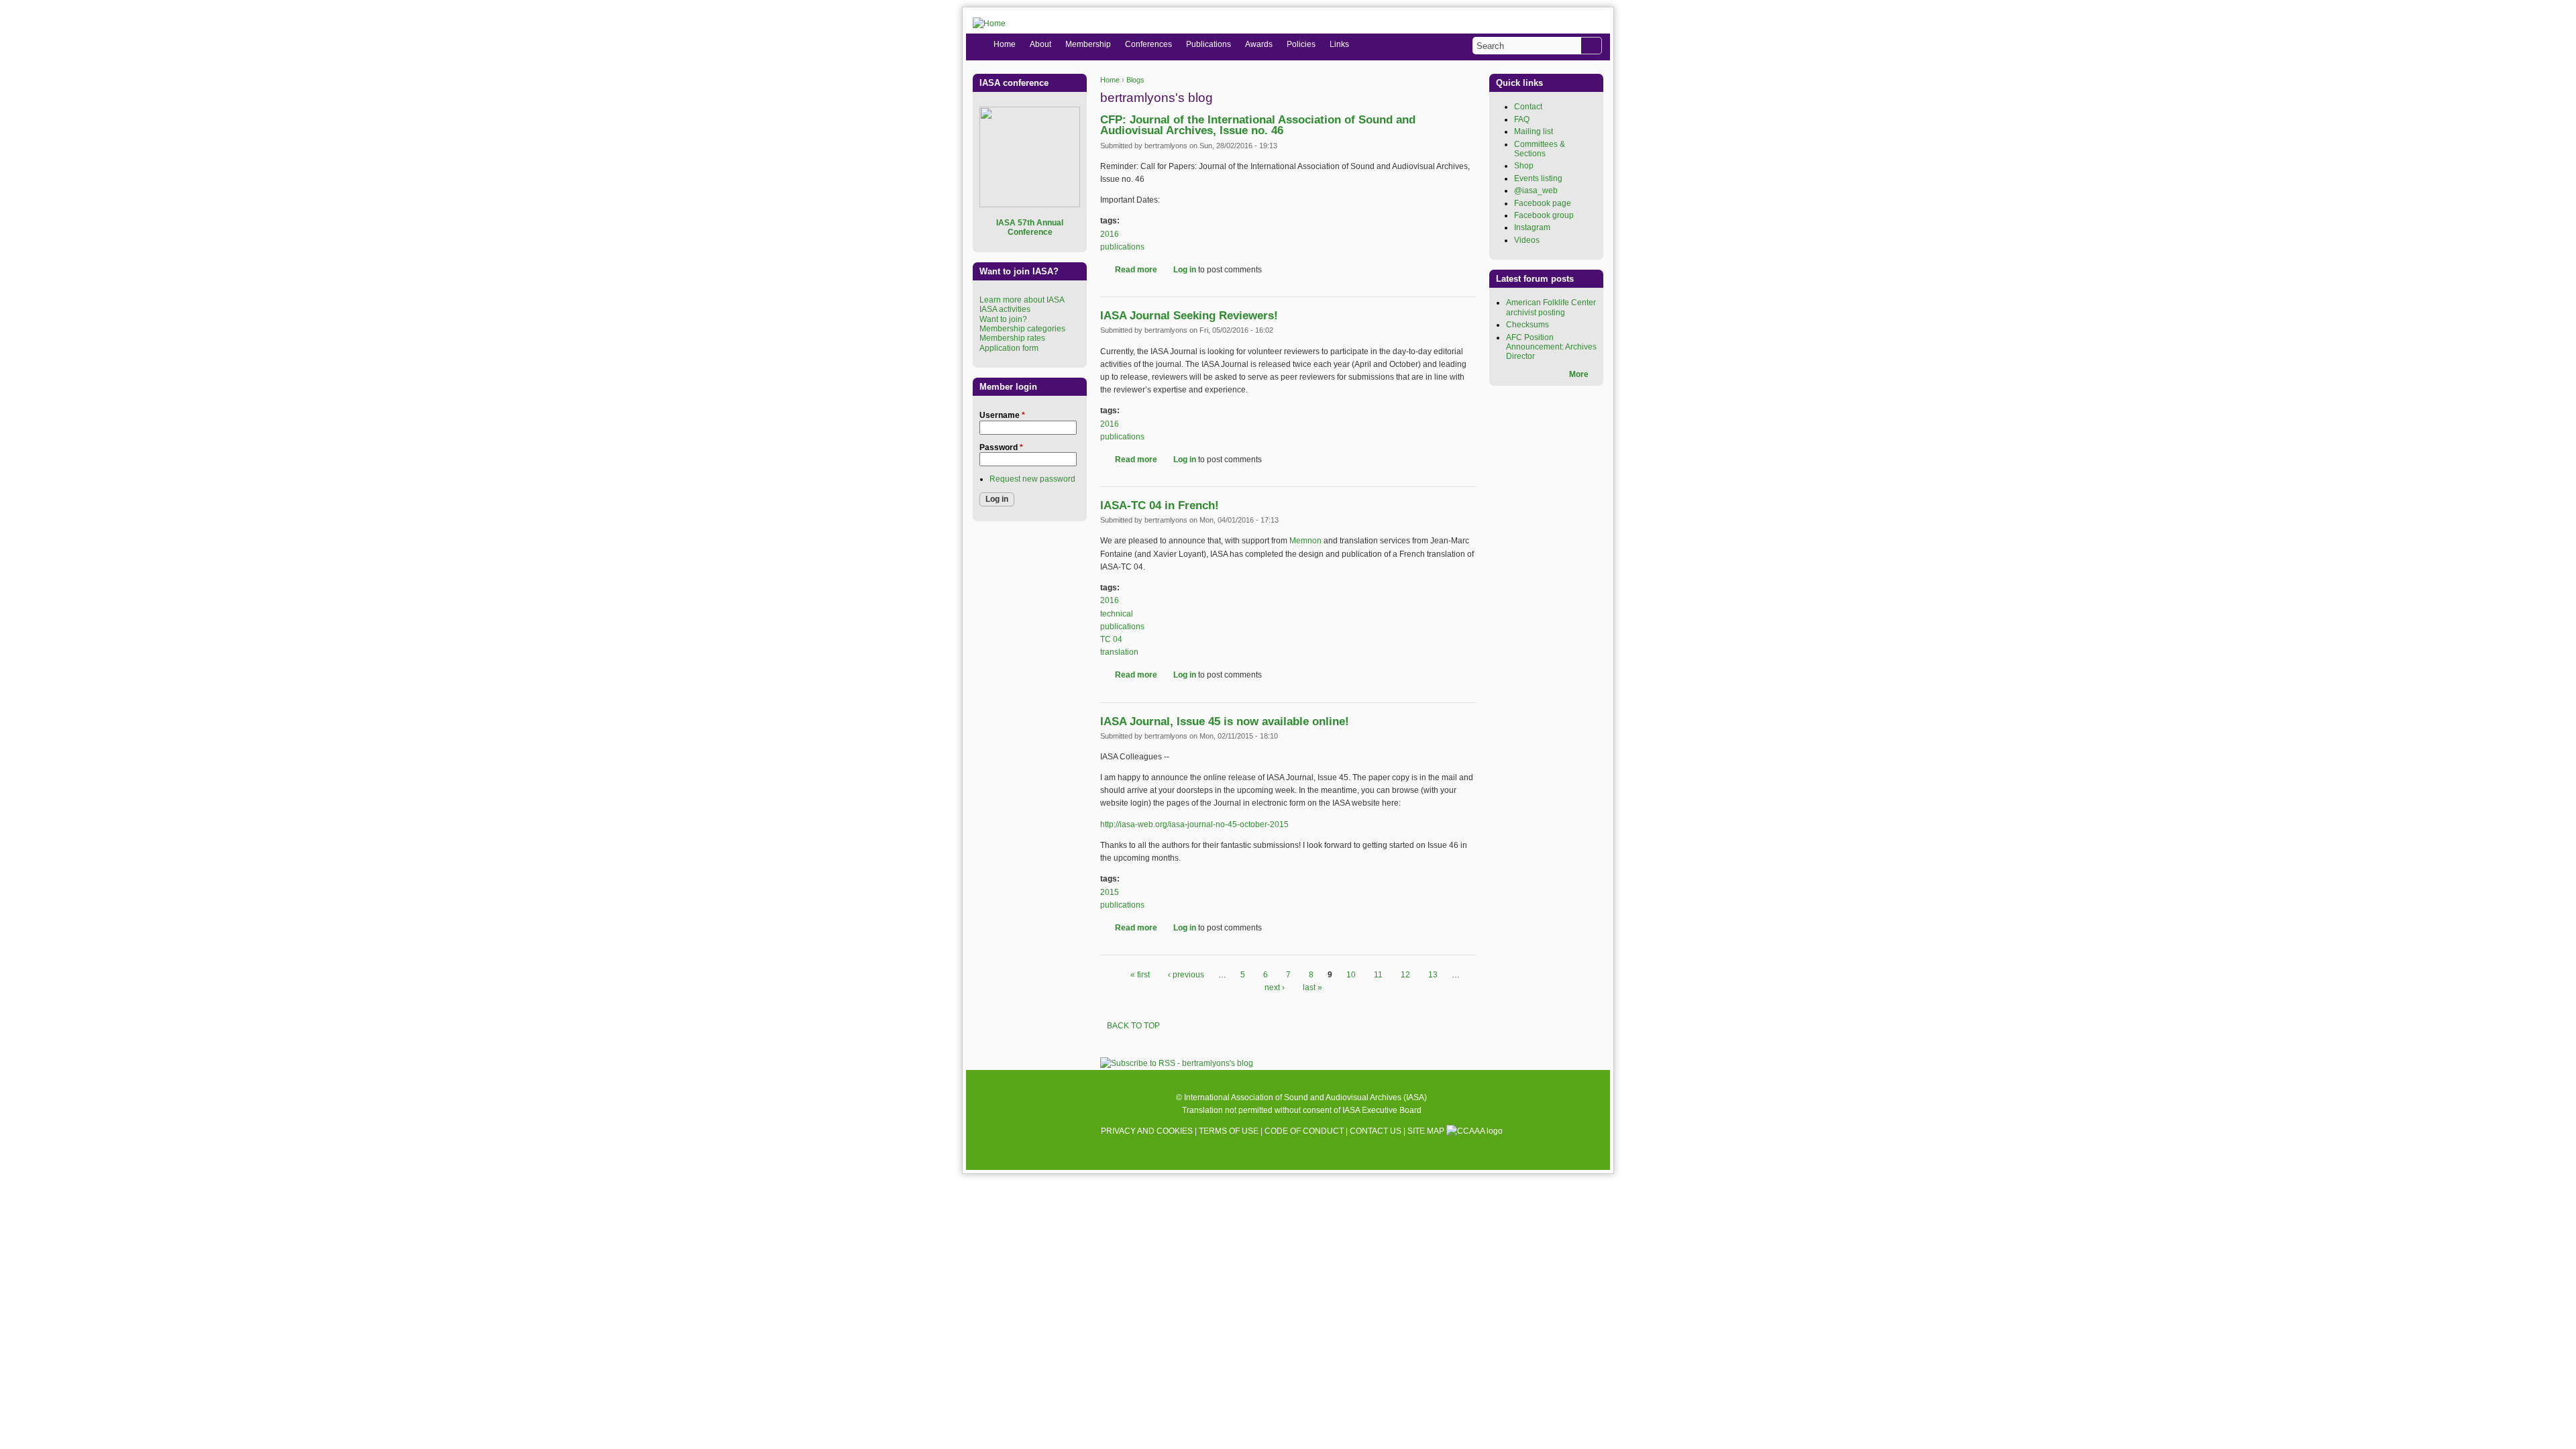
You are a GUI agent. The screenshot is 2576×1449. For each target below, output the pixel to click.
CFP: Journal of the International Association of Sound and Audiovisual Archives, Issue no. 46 (1258, 125)
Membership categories (1022, 329)
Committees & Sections (1540, 149)
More (1579, 374)
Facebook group (1544, 215)
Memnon (1305, 541)
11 (1378, 975)
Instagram (1532, 227)
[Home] (989, 24)
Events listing (1538, 178)
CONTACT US (1376, 1131)
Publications (1209, 44)
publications (1122, 247)
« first (1140, 975)
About (1040, 44)
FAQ (1522, 119)
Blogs (1135, 80)
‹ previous (1186, 975)
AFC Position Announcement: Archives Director (1551, 347)
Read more (1136, 270)
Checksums (1527, 325)
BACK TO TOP (1133, 1026)
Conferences (1148, 44)
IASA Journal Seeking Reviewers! (1189, 316)
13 (1433, 975)
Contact (1528, 107)
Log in (1185, 270)
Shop (1524, 166)
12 (1405, 975)
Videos (1527, 240)
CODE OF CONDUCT (1304, 1131)
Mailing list (1534, 131)
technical (1117, 614)
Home (1110, 80)
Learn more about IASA (1022, 300)
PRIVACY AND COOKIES (1147, 1131)
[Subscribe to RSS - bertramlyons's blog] (1177, 1063)
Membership (1088, 44)
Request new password (1032, 479)
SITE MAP (1426, 1131)
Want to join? (1003, 319)
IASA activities (1005, 309)
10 (1351, 975)
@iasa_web (1536, 191)
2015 (1110, 892)
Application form (1009, 348)
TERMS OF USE (1229, 1131)
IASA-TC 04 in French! (1160, 505)
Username (1002, 415)
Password (1001, 447)
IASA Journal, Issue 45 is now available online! (1225, 721)
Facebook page (1543, 203)
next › (1275, 987)
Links (1339, 44)
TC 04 (1111, 639)
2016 (1110, 234)
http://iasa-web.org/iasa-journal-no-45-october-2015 (1194, 824)
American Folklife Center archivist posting (1551, 307)
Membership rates (1012, 338)
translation (1119, 652)
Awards (1259, 44)
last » (1312, 987)
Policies (1301, 44)
